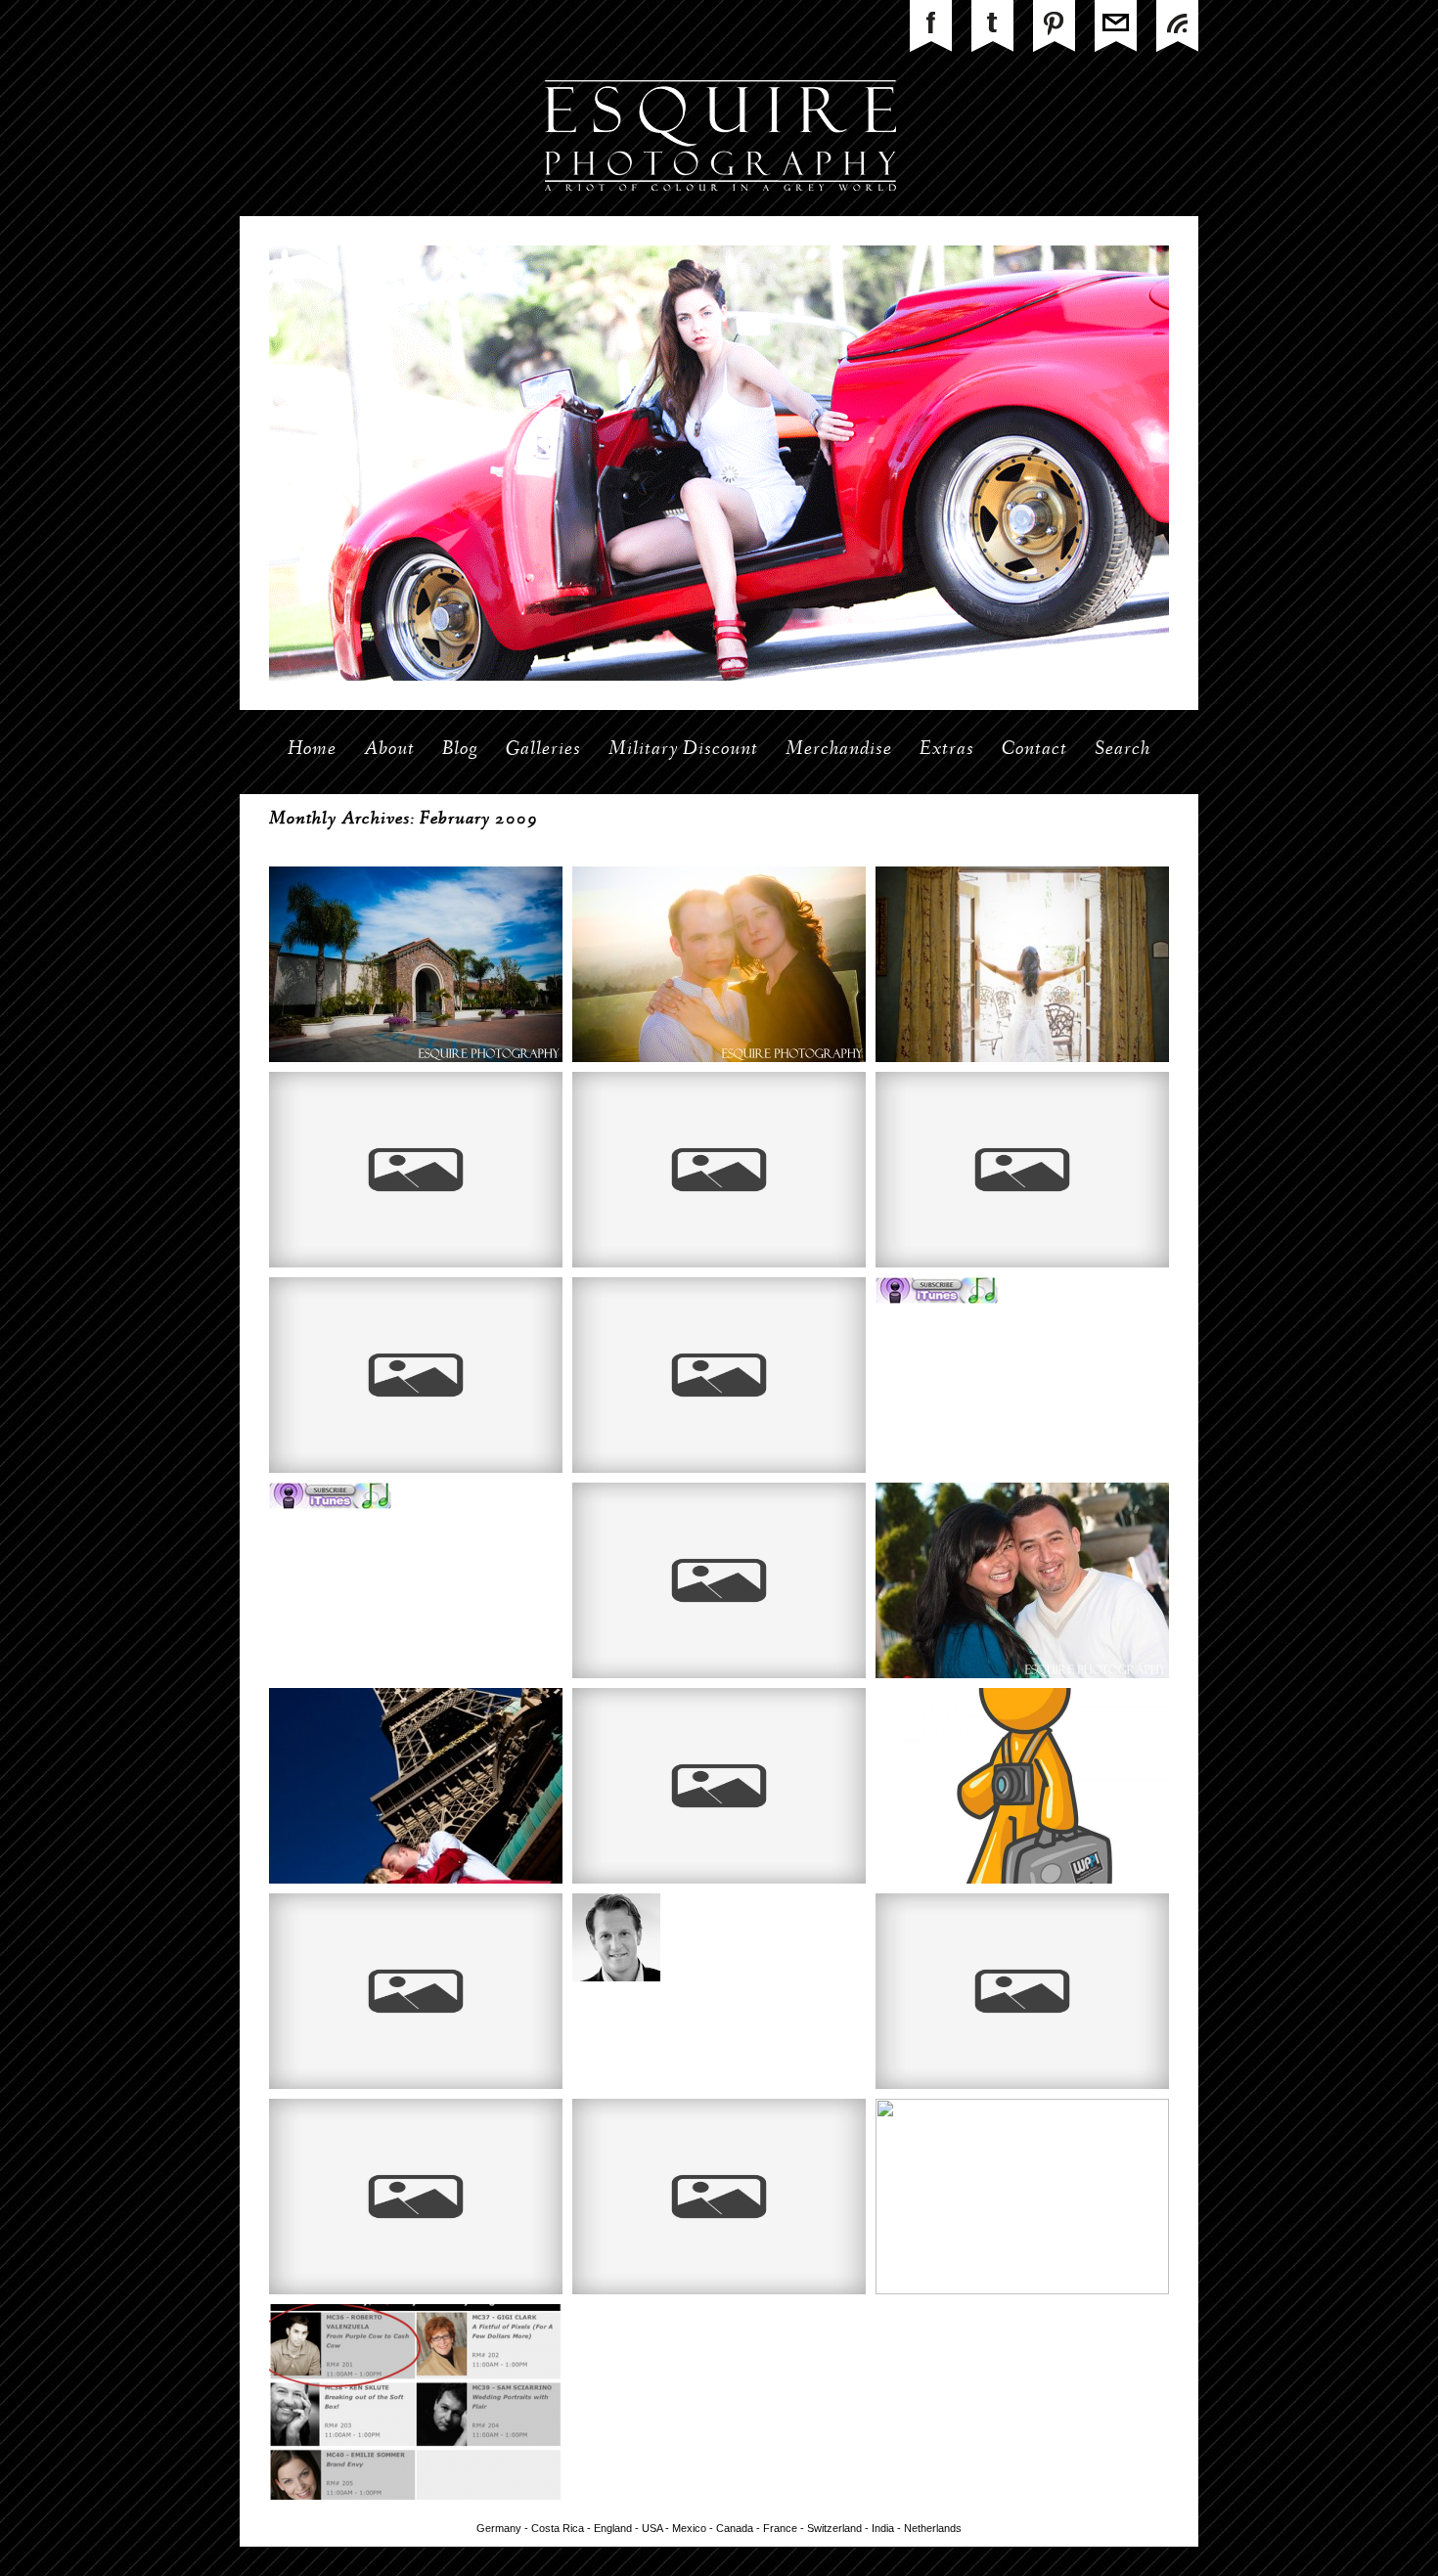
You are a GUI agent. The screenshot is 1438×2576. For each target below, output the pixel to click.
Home (312, 750)
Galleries (543, 750)
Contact (1034, 750)
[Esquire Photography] (719, 212)
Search (1123, 750)
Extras (947, 750)
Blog (460, 750)
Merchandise (839, 750)
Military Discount (683, 750)
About (389, 750)
